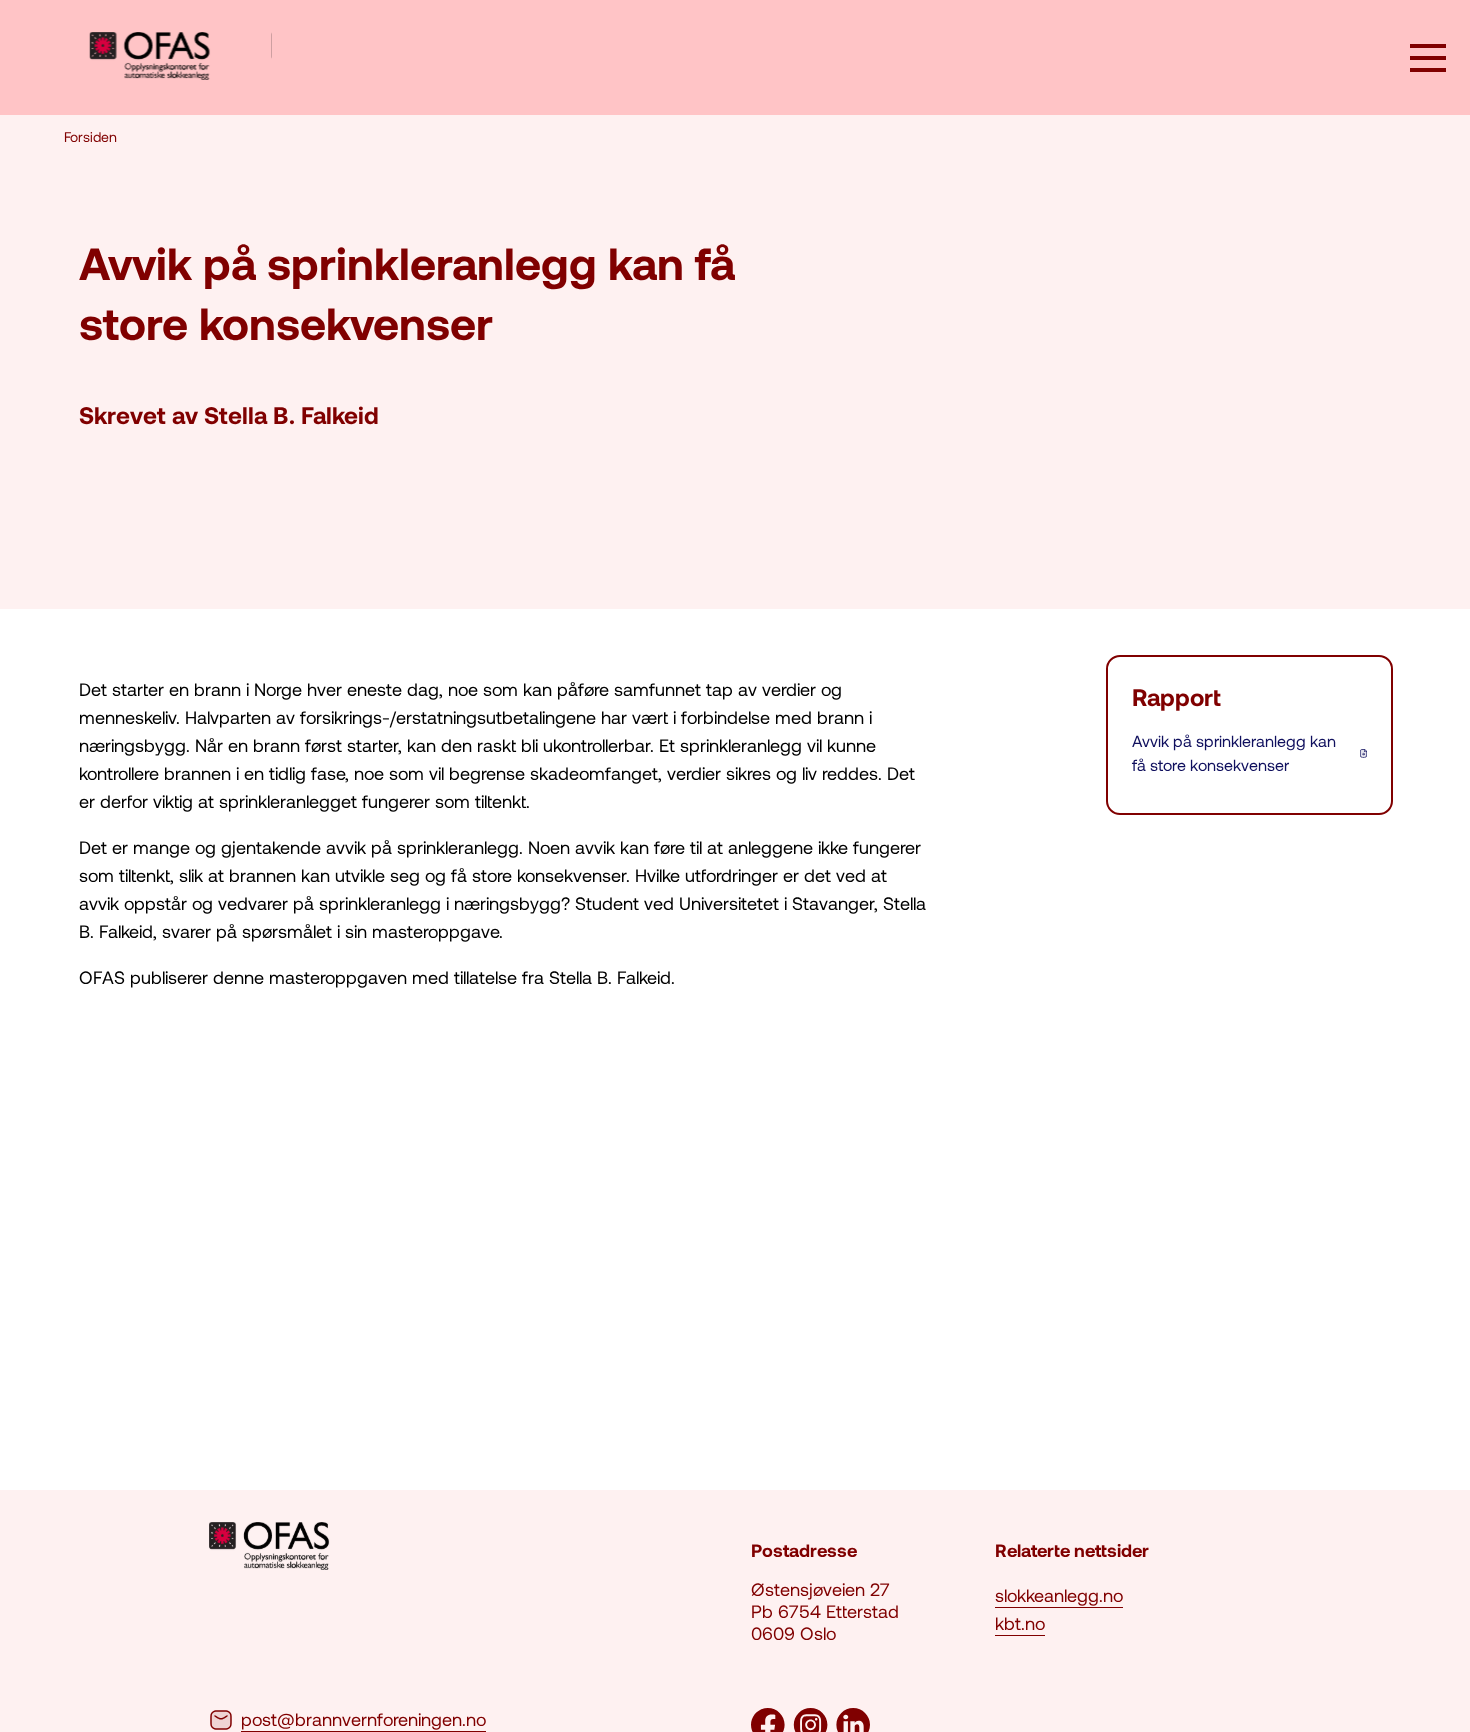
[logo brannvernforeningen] (180, 57)
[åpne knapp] (1428, 60)
